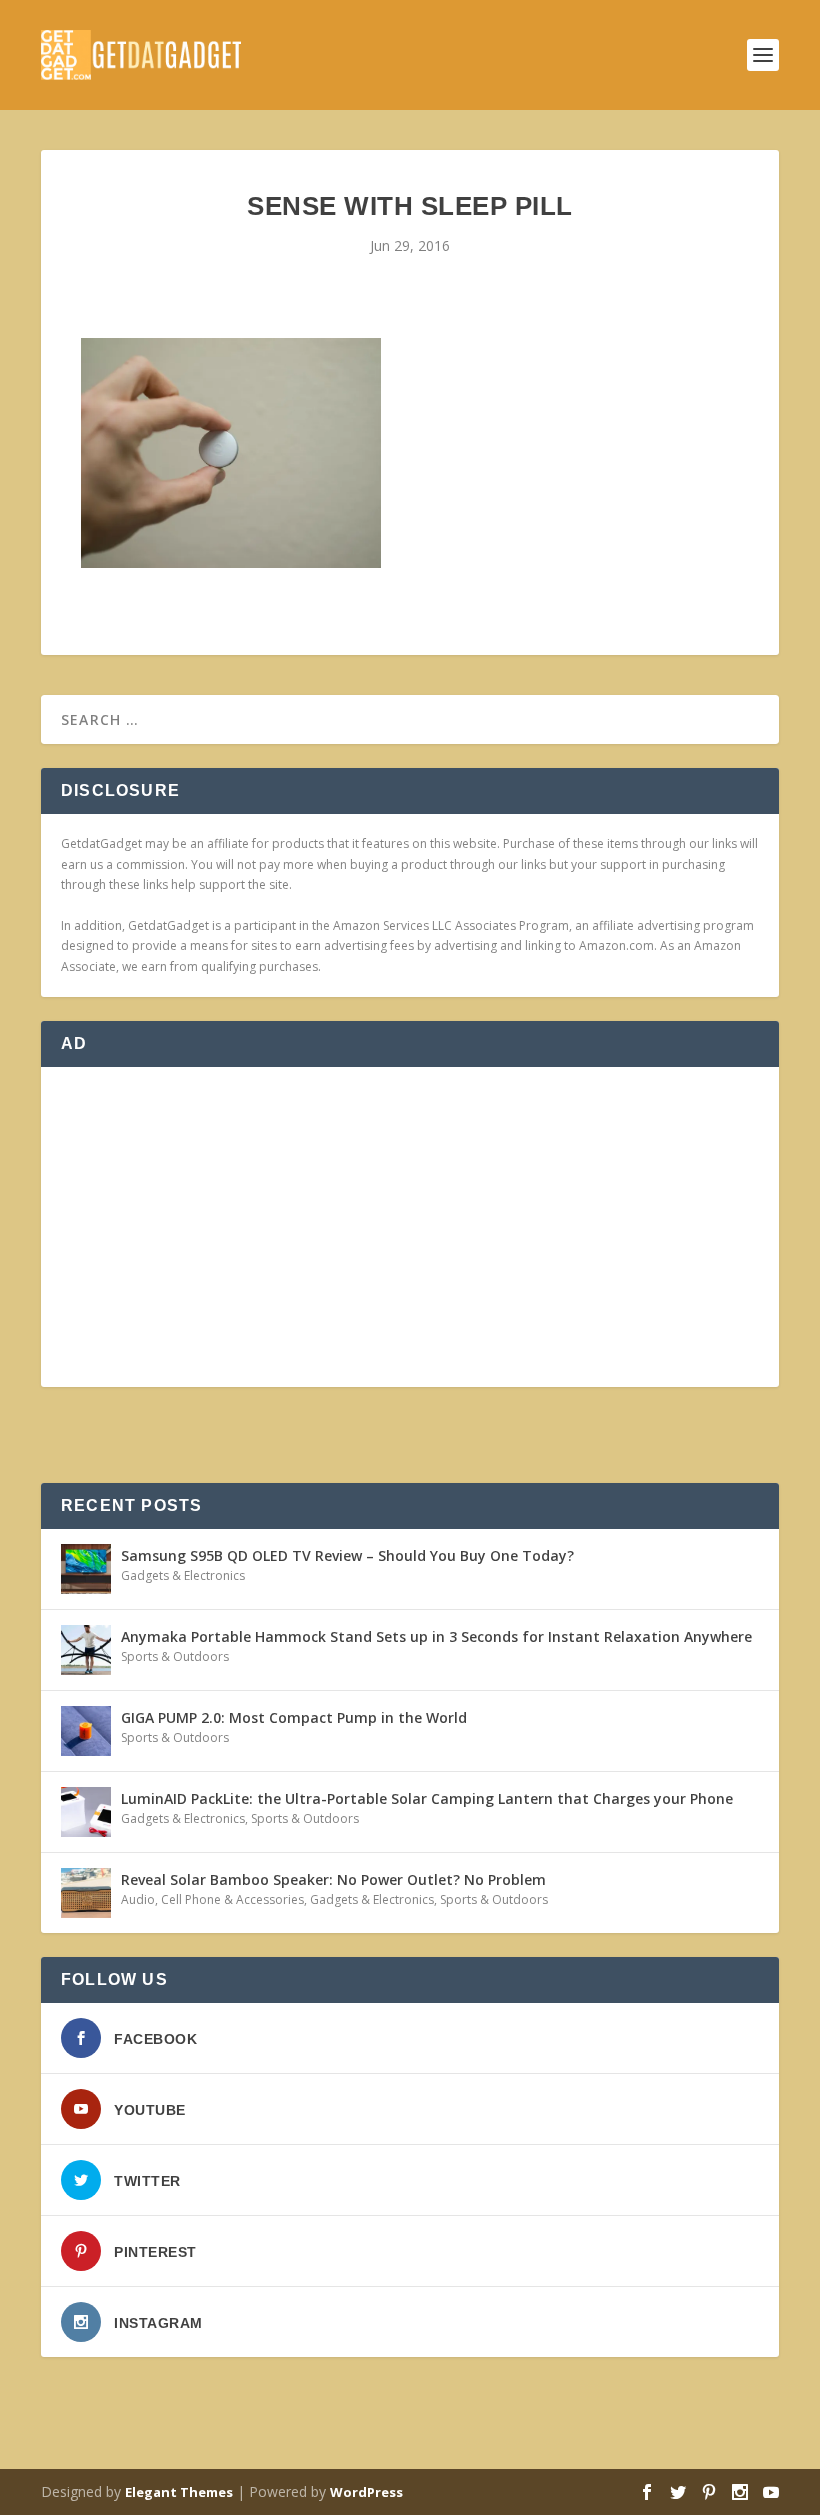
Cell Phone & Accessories (232, 1899)
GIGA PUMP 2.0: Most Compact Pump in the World (294, 1717)
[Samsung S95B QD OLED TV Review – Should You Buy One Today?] (86, 1569)
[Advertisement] (410, 1227)
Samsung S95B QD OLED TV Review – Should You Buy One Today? (347, 1555)
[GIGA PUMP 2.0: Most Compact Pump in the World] (86, 1731)
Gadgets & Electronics (183, 1575)
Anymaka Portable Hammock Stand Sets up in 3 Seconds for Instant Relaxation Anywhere (436, 1636)
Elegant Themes (179, 2492)
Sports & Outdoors (175, 1656)
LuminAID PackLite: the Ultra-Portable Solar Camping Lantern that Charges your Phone (427, 1798)
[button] (231, 453)
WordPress (366, 2492)
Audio (138, 1899)
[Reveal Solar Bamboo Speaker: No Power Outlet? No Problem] (86, 1893)
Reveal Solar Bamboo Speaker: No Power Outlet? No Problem (333, 1879)
